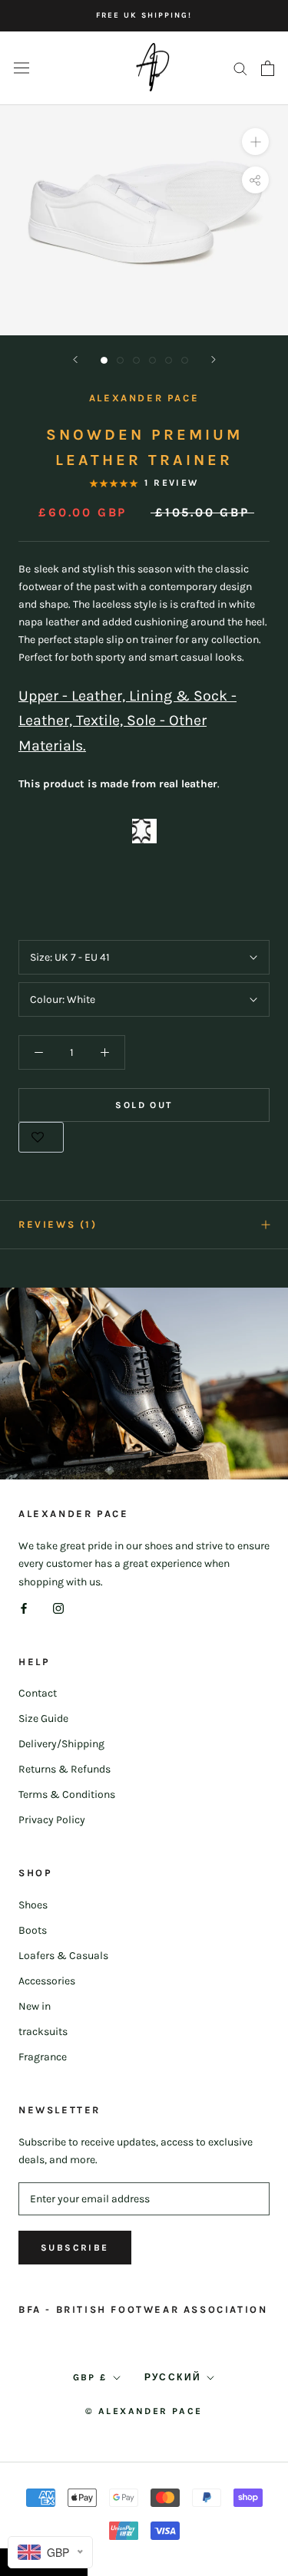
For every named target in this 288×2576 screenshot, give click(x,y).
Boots (33, 1930)
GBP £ (90, 2377)
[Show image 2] (120, 360)
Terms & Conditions (67, 1794)
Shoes (33, 1905)
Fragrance (43, 2057)
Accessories (47, 1981)
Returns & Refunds (65, 1769)
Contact (38, 1693)
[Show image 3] (136, 360)
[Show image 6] (185, 360)
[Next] (214, 360)
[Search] (240, 68)
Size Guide (43, 1718)
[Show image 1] (104, 360)
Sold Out (144, 1105)
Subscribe (75, 2248)
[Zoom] (255, 142)
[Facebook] (24, 1608)
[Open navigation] (22, 68)
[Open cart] (268, 68)
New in (35, 2006)
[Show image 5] (169, 360)
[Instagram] (58, 1608)
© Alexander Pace (144, 2411)
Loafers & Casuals (63, 1956)
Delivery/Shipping (61, 1744)
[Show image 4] (152, 360)
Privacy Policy (52, 1820)
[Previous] (75, 360)
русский (173, 2377)
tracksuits (43, 2032)
